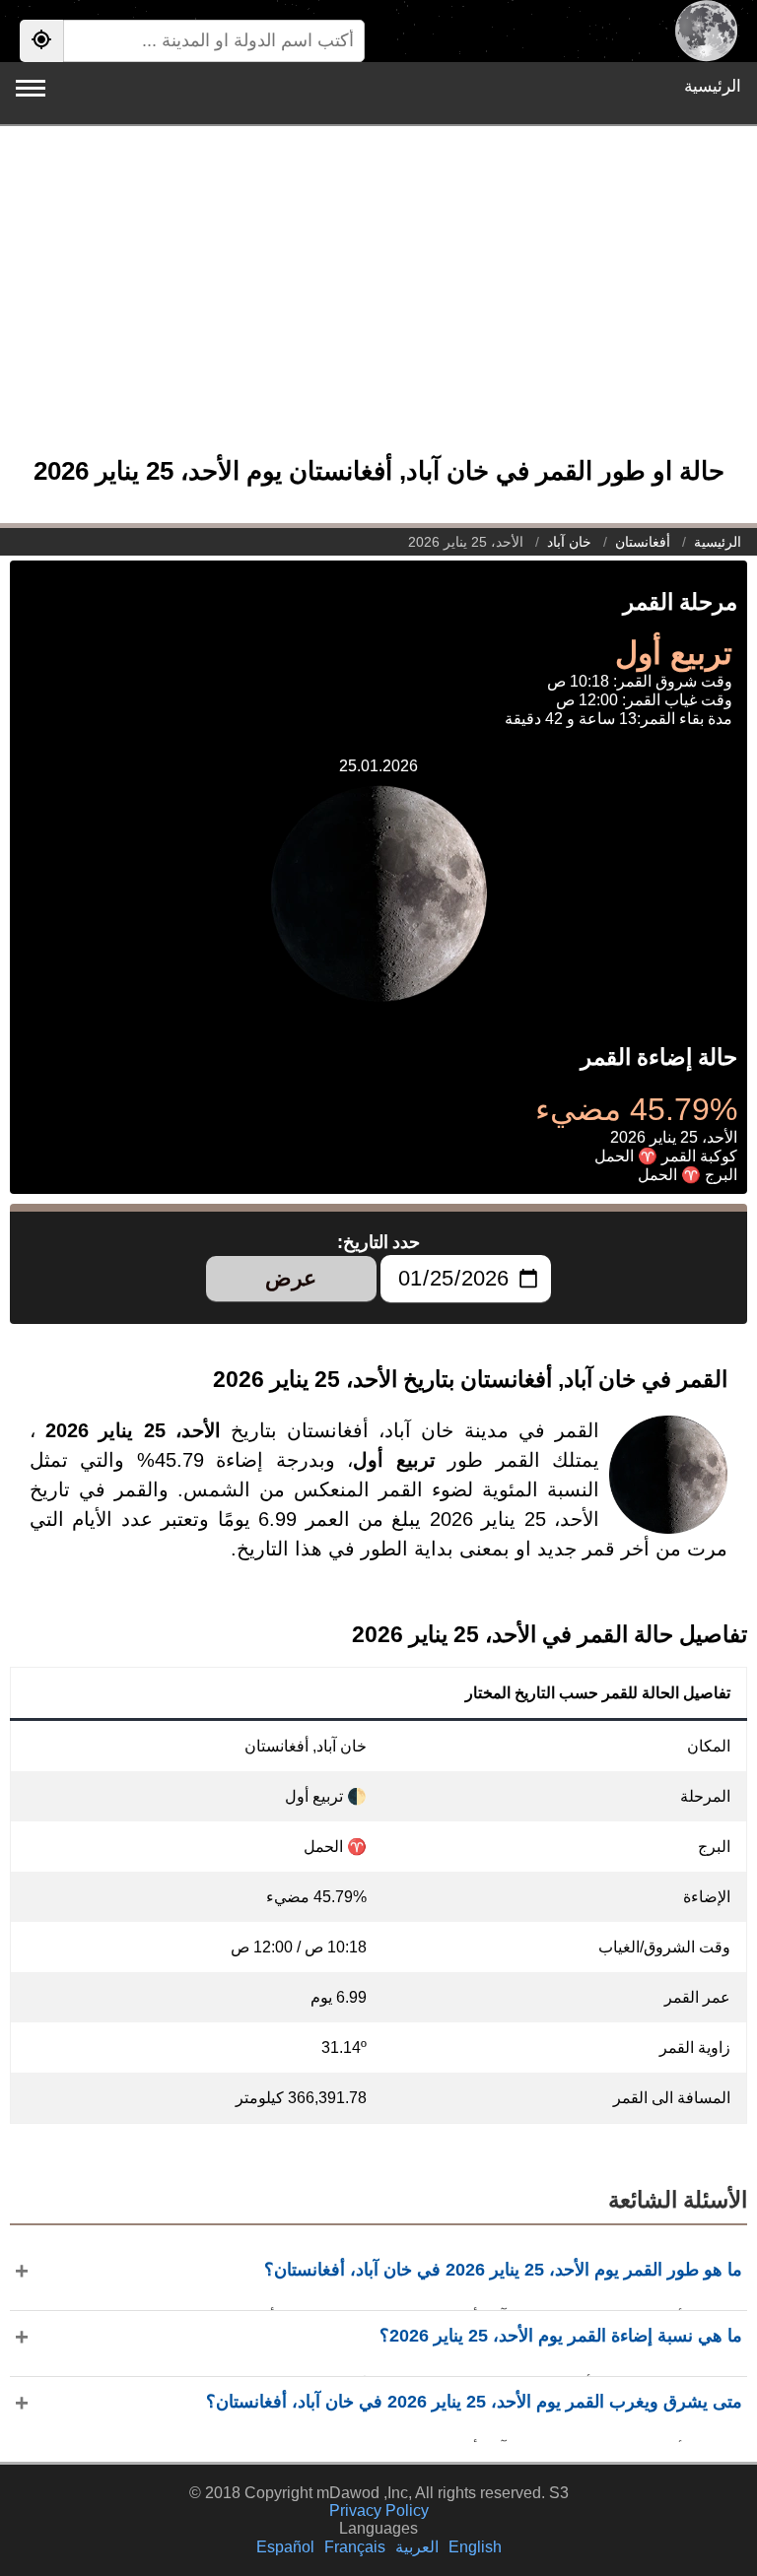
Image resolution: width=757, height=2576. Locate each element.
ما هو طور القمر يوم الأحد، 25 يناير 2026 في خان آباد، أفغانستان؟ (503, 2270)
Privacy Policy (379, 2510)
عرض (291, 1278)
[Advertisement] (378, 300)
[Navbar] (31, 88)
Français (355, 2547)
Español (285, 2547)
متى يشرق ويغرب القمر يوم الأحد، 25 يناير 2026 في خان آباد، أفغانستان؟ (474, 2402)
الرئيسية (713, 86)
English (475, 2547)
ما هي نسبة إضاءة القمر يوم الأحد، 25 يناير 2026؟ (561, 2336)
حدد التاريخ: (379, 1242)
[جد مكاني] (41, 41)
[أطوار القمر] (706, 31)
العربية (417, 2547)
